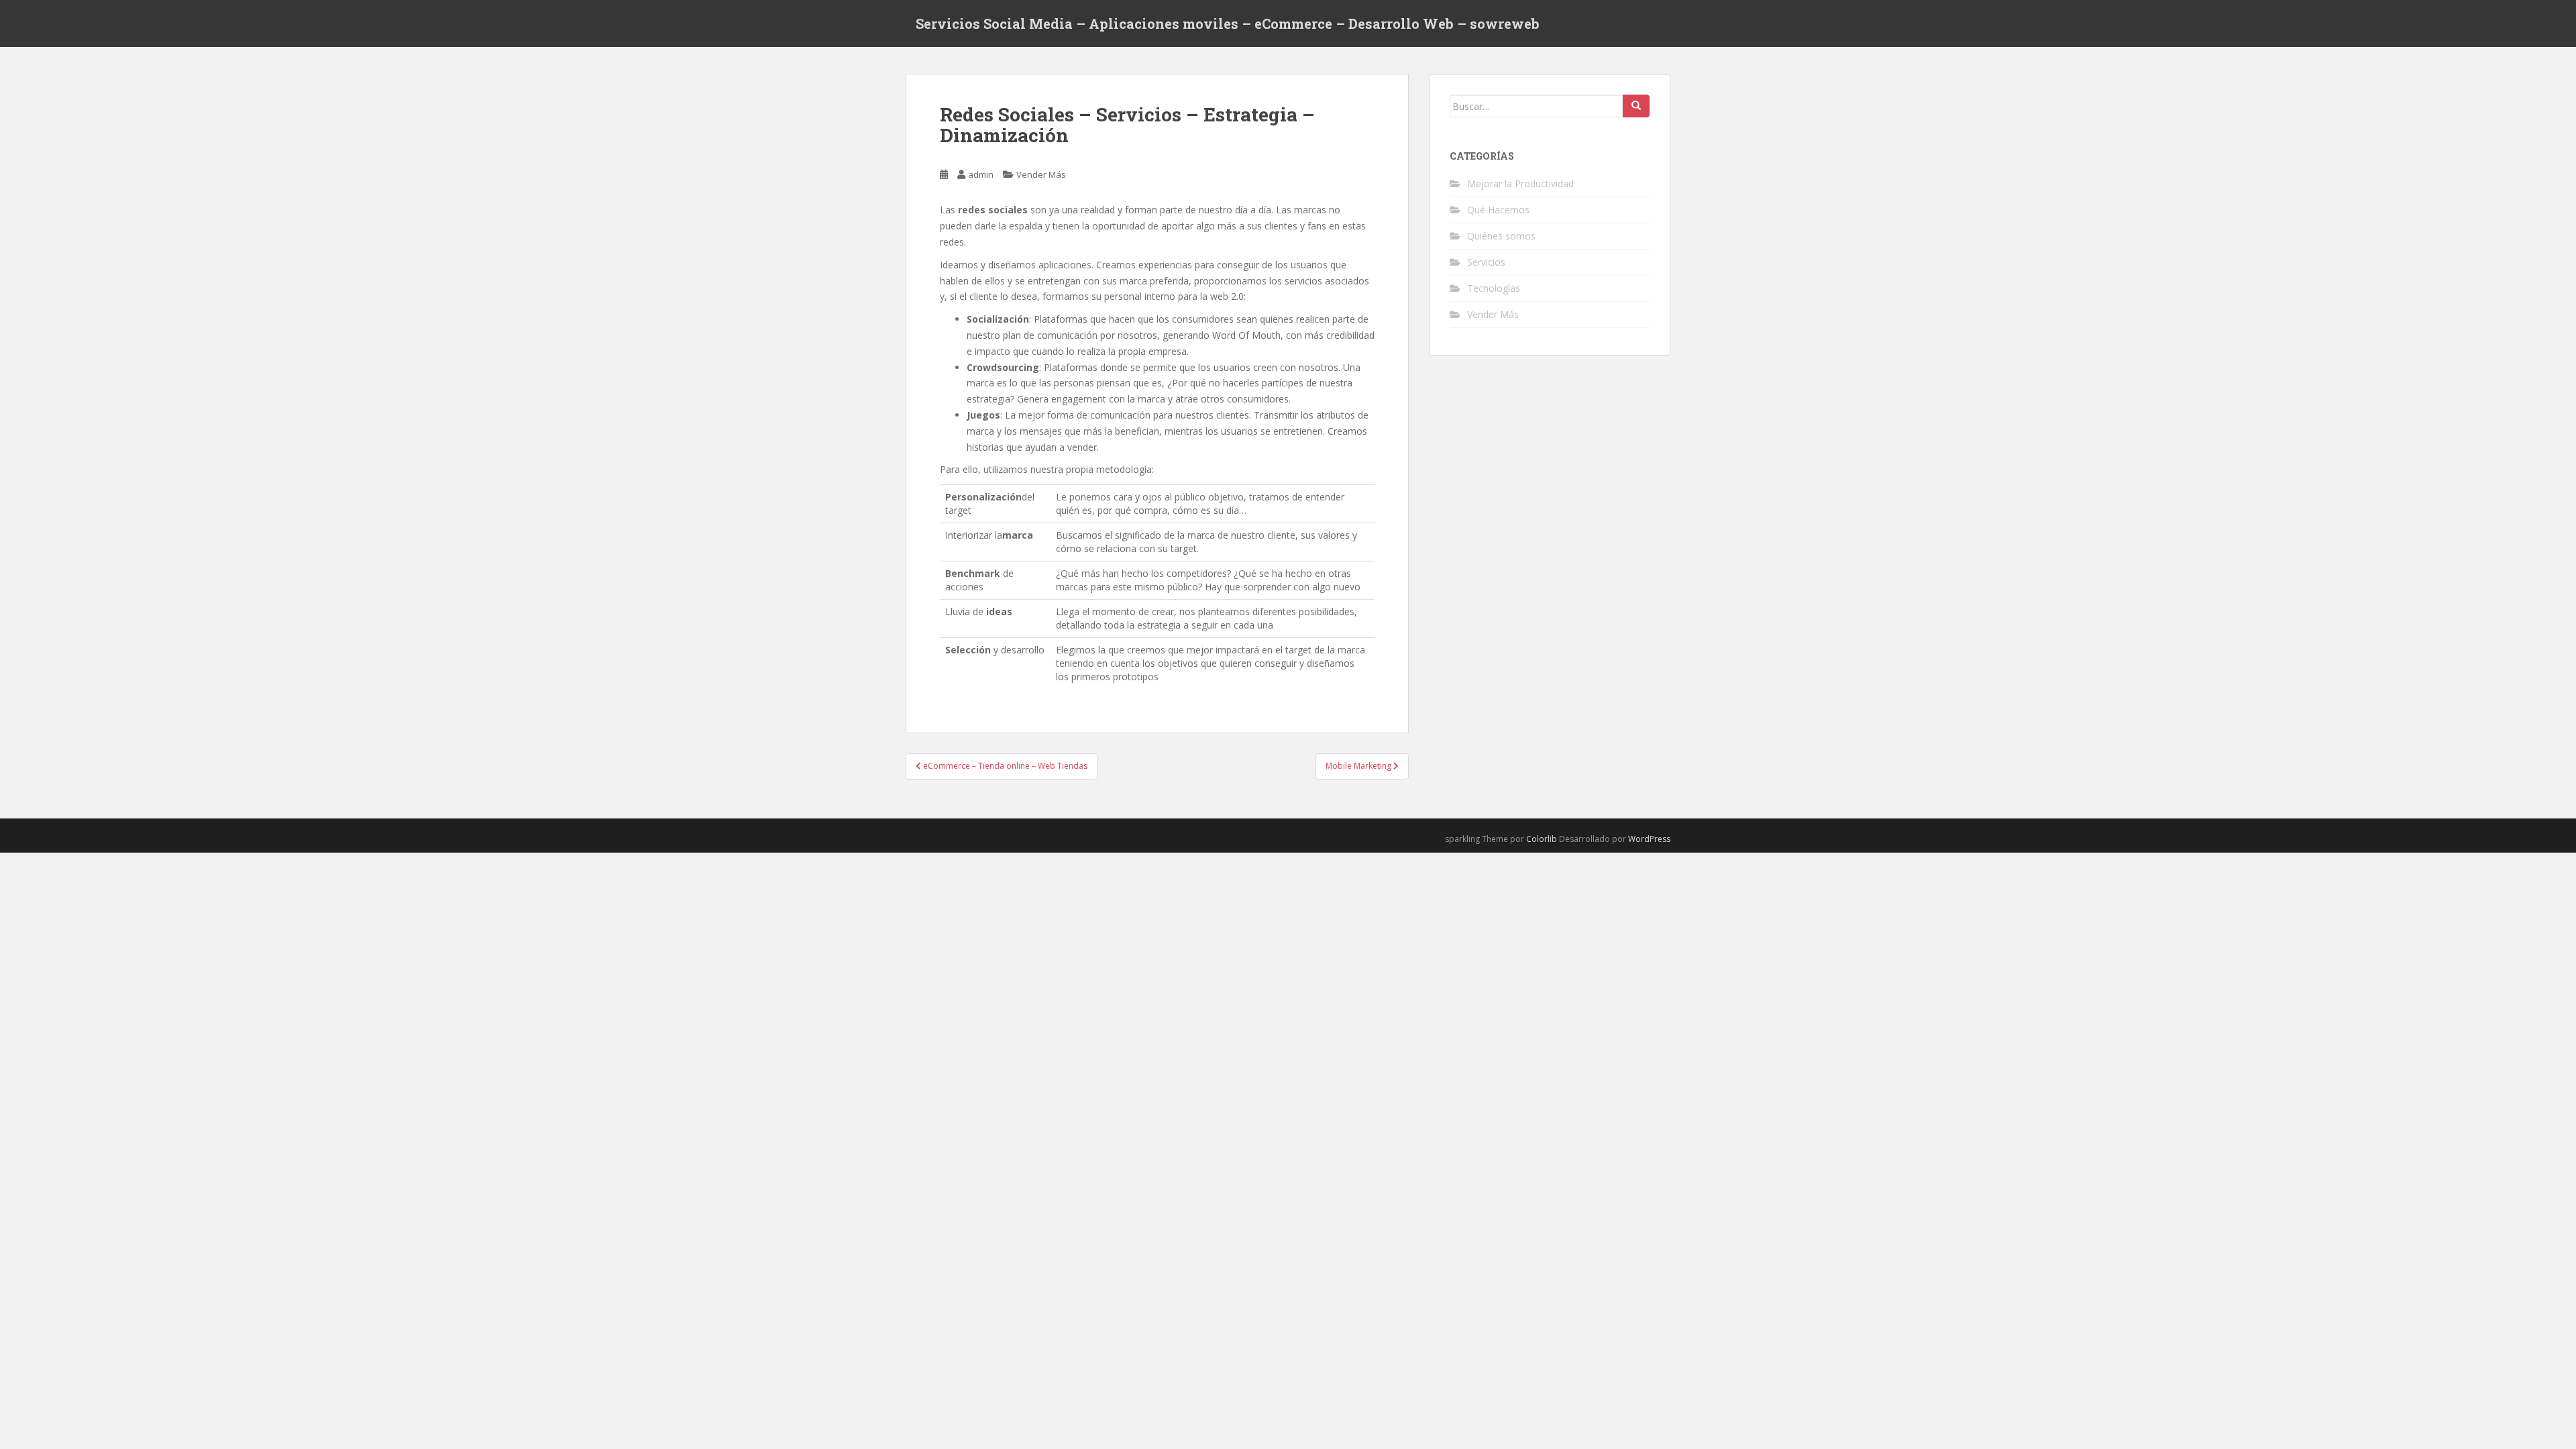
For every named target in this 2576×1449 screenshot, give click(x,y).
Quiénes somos (1501, 236)
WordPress (1649, 839)
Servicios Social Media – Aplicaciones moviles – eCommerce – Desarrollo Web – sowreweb (1228, 23)
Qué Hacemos (1498, 210)
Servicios (1486, 262)
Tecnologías (1494, 288)
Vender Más (1041, 174)
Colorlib (1542, 839)
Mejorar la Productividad (1520, 183)
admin (981, 174)
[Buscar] (1636, 106)
